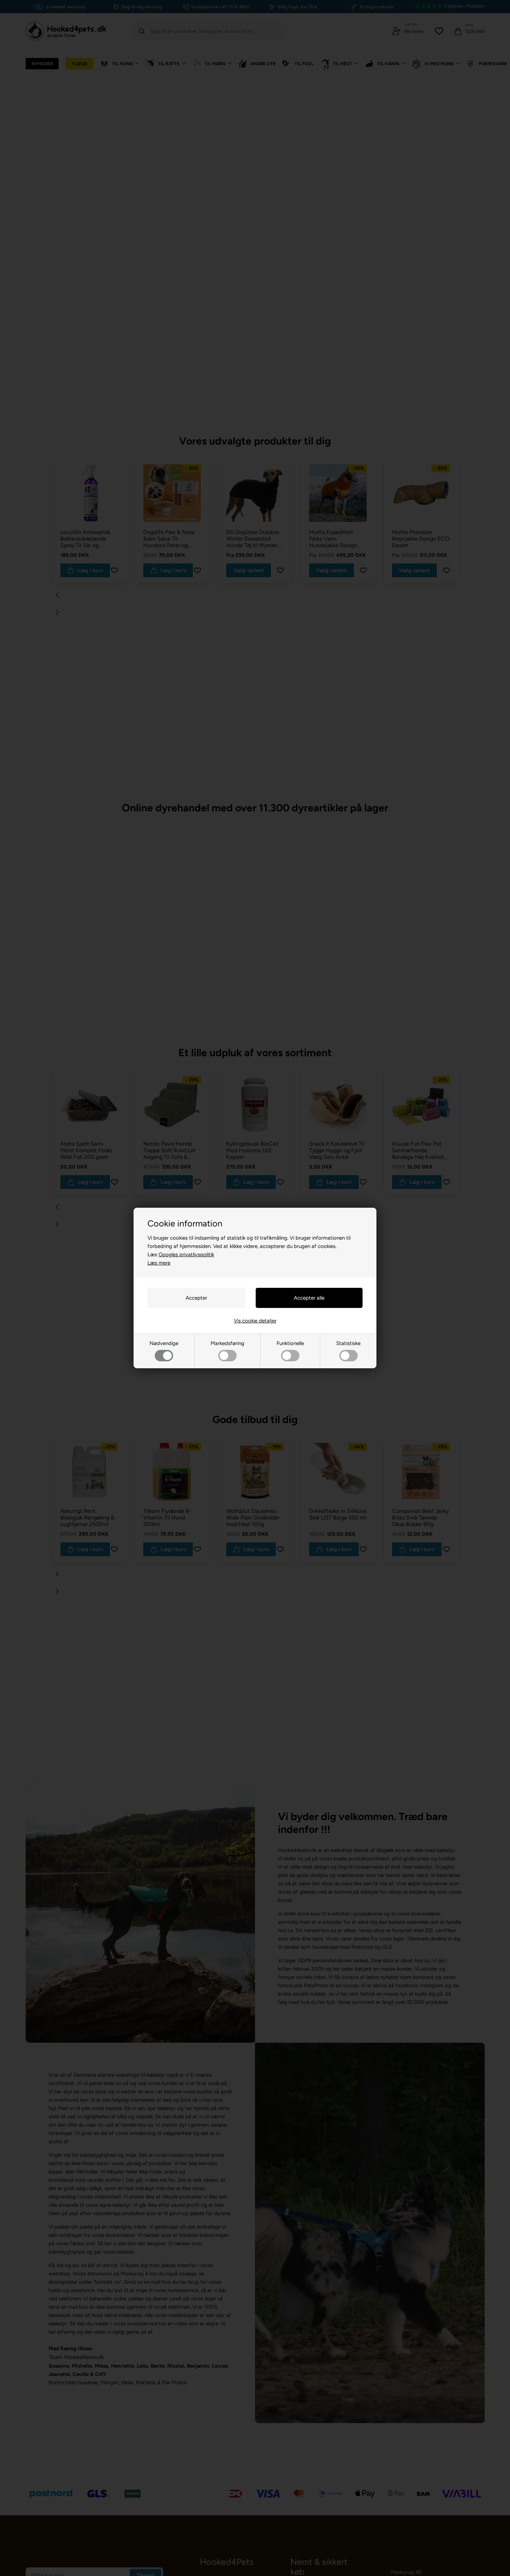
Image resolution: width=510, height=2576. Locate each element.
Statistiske (348, 1343)
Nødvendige (164, 1343)
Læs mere (159, 1263)
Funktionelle (290, 1343)
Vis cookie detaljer (255, 1321)
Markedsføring (227, 1343)
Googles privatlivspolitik (186, 1255)
